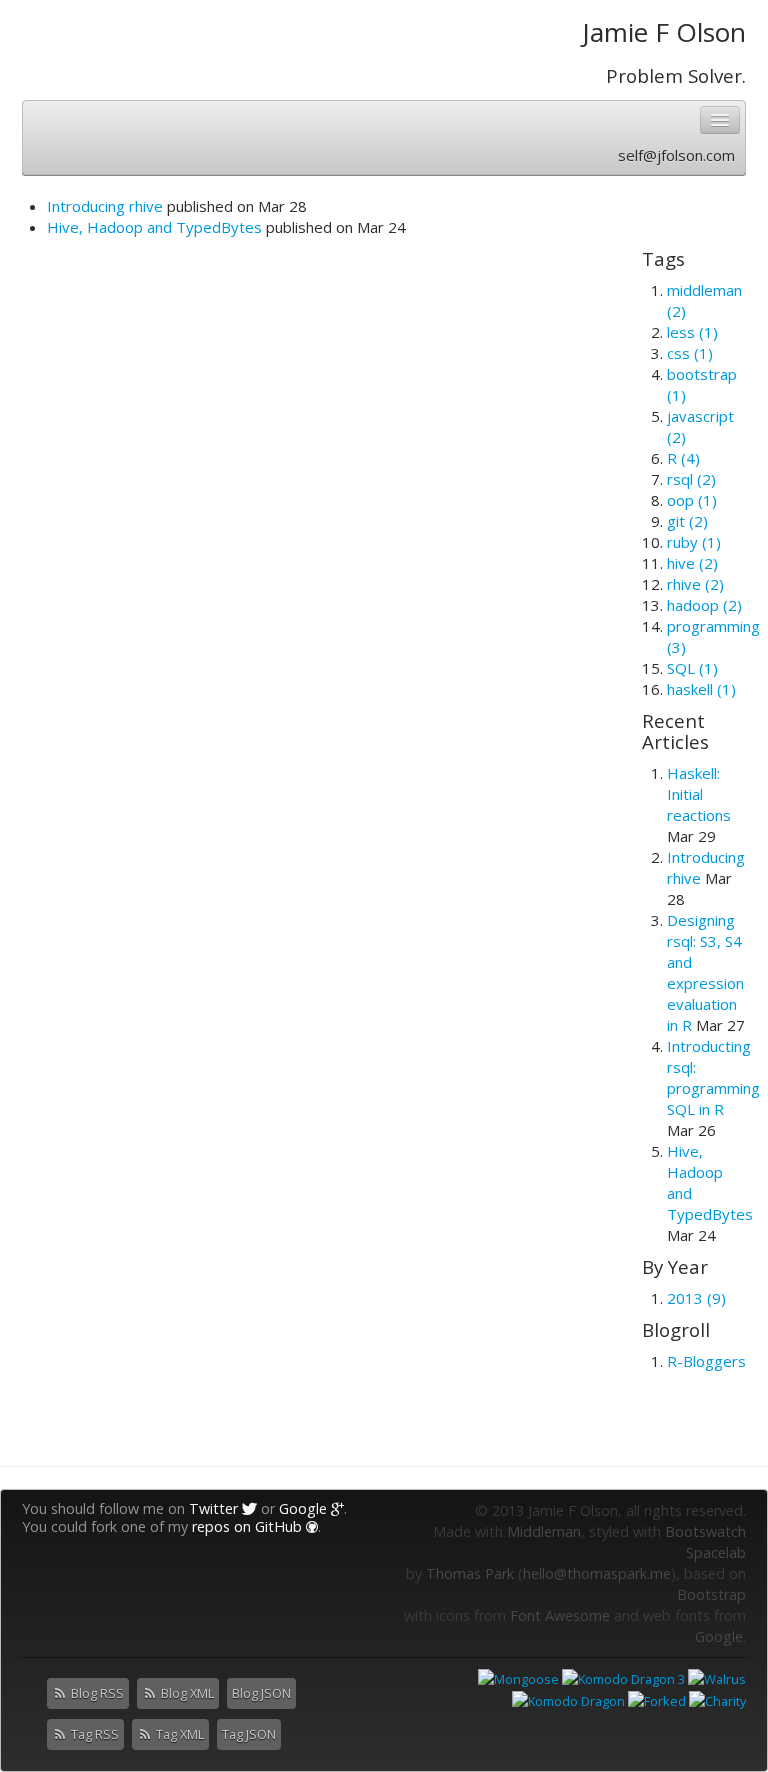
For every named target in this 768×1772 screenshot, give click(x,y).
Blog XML (186, 1693)
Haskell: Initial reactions (699, 794)
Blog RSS (96, 1693)
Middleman (544, 1531)
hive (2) (692, 563)
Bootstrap (711, 1594)
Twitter (215, 1508)
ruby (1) (694, 542)
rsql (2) (691, 479)
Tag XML (178, 1734)
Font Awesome (560, 1615)
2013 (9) (696, 1298)
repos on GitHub (249, 1526)
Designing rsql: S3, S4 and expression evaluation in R (705, 972)
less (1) (692, 332)
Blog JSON (261, 1693)
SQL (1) (692, 668)
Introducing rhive (105, 206)
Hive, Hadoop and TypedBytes (154, 227)
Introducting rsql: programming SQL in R (713, 1077)
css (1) (690, 353)
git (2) (687, 521)
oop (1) (692, 500)
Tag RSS (93, 1734)
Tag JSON (249, 1734)
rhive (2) (695, 584)
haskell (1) (701, 689)
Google (305, 1508)
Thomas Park (470, 1573)
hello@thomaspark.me (597, 1573)
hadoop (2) (704, 605)
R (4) (683, 458)
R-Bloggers (706, 1361)
